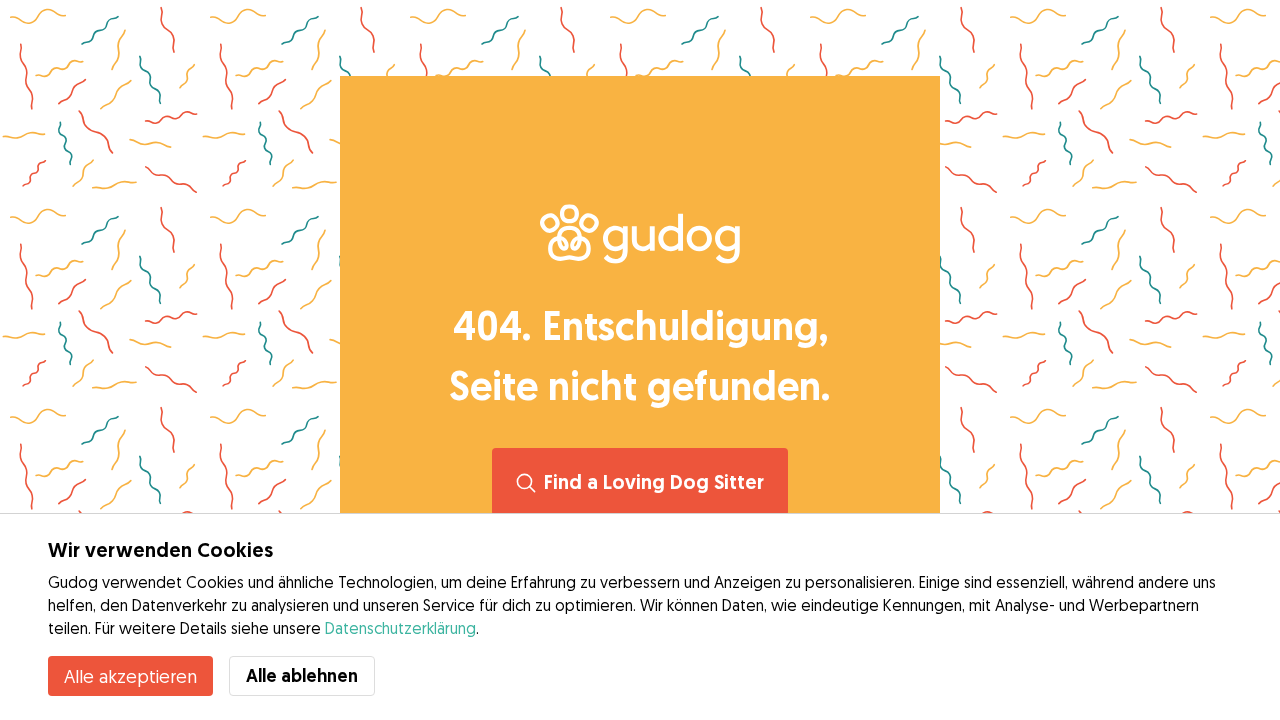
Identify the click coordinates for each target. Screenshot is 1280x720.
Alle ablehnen (302, 675)
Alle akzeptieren (130, 676)
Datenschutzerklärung (400, 628)
